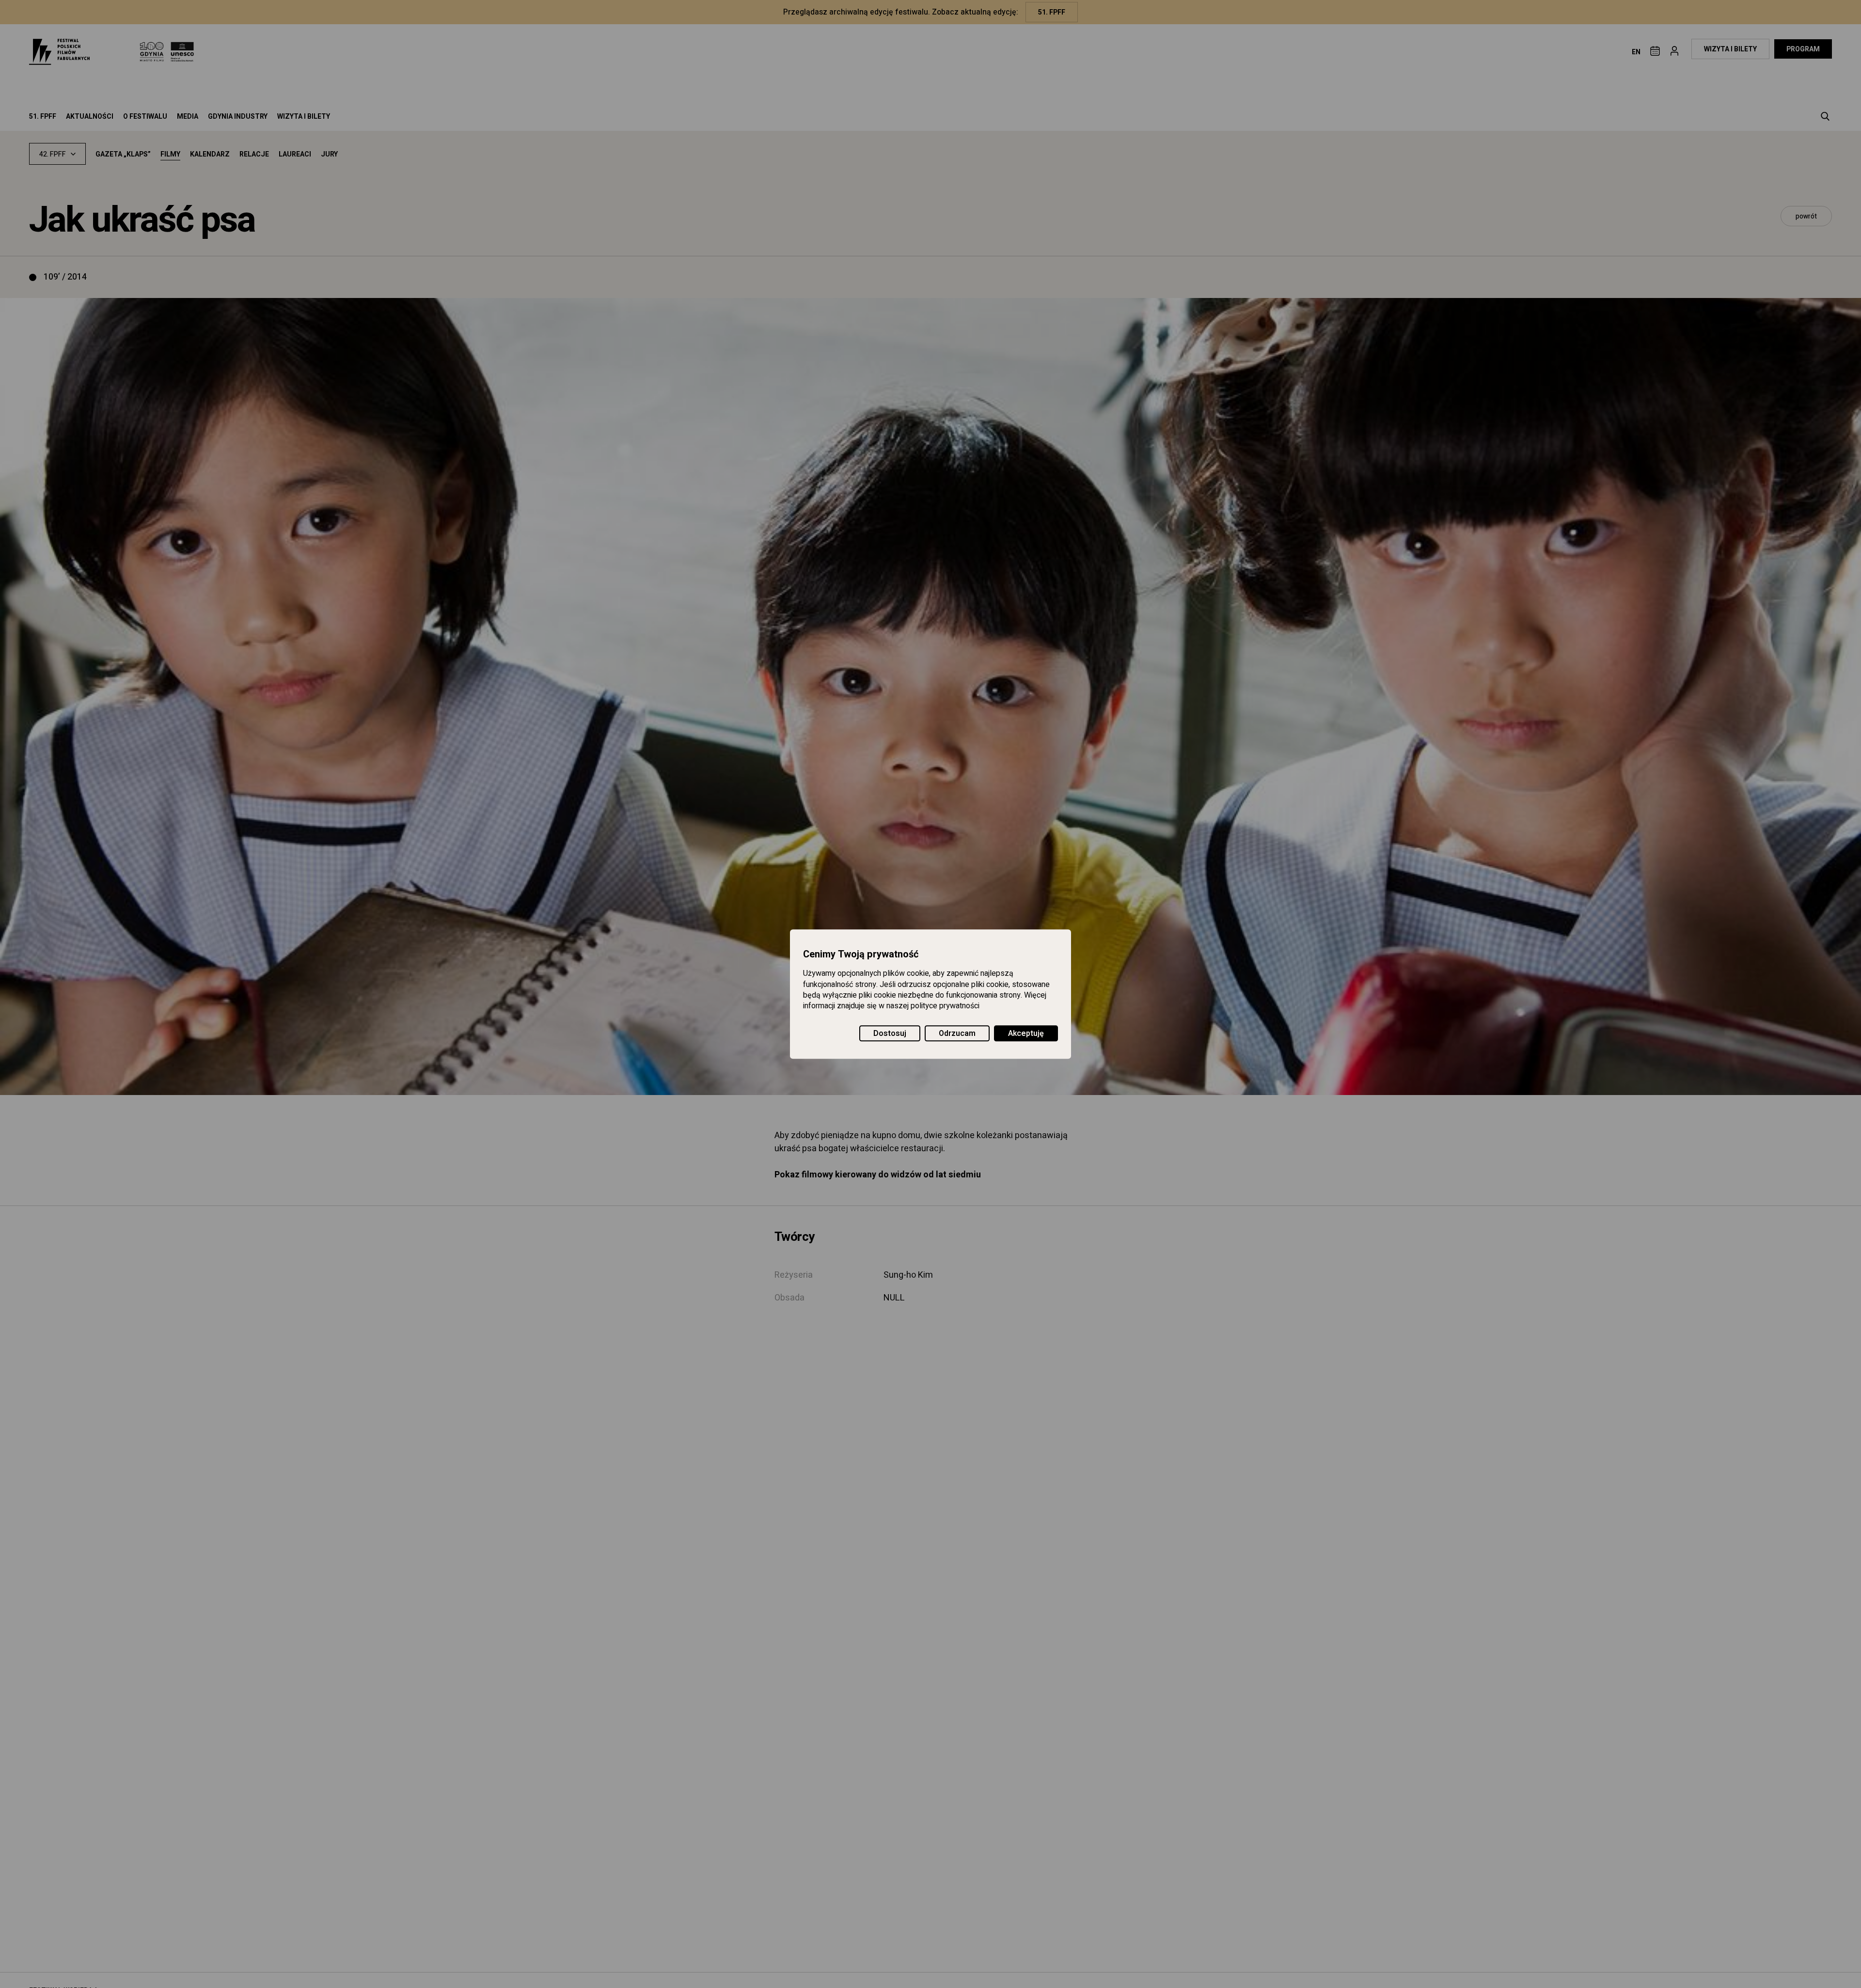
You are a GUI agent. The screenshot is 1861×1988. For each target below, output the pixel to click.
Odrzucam (957, 1033)
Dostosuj (890, 1033)
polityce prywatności (945, 1006)
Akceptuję (1026, 1033)
